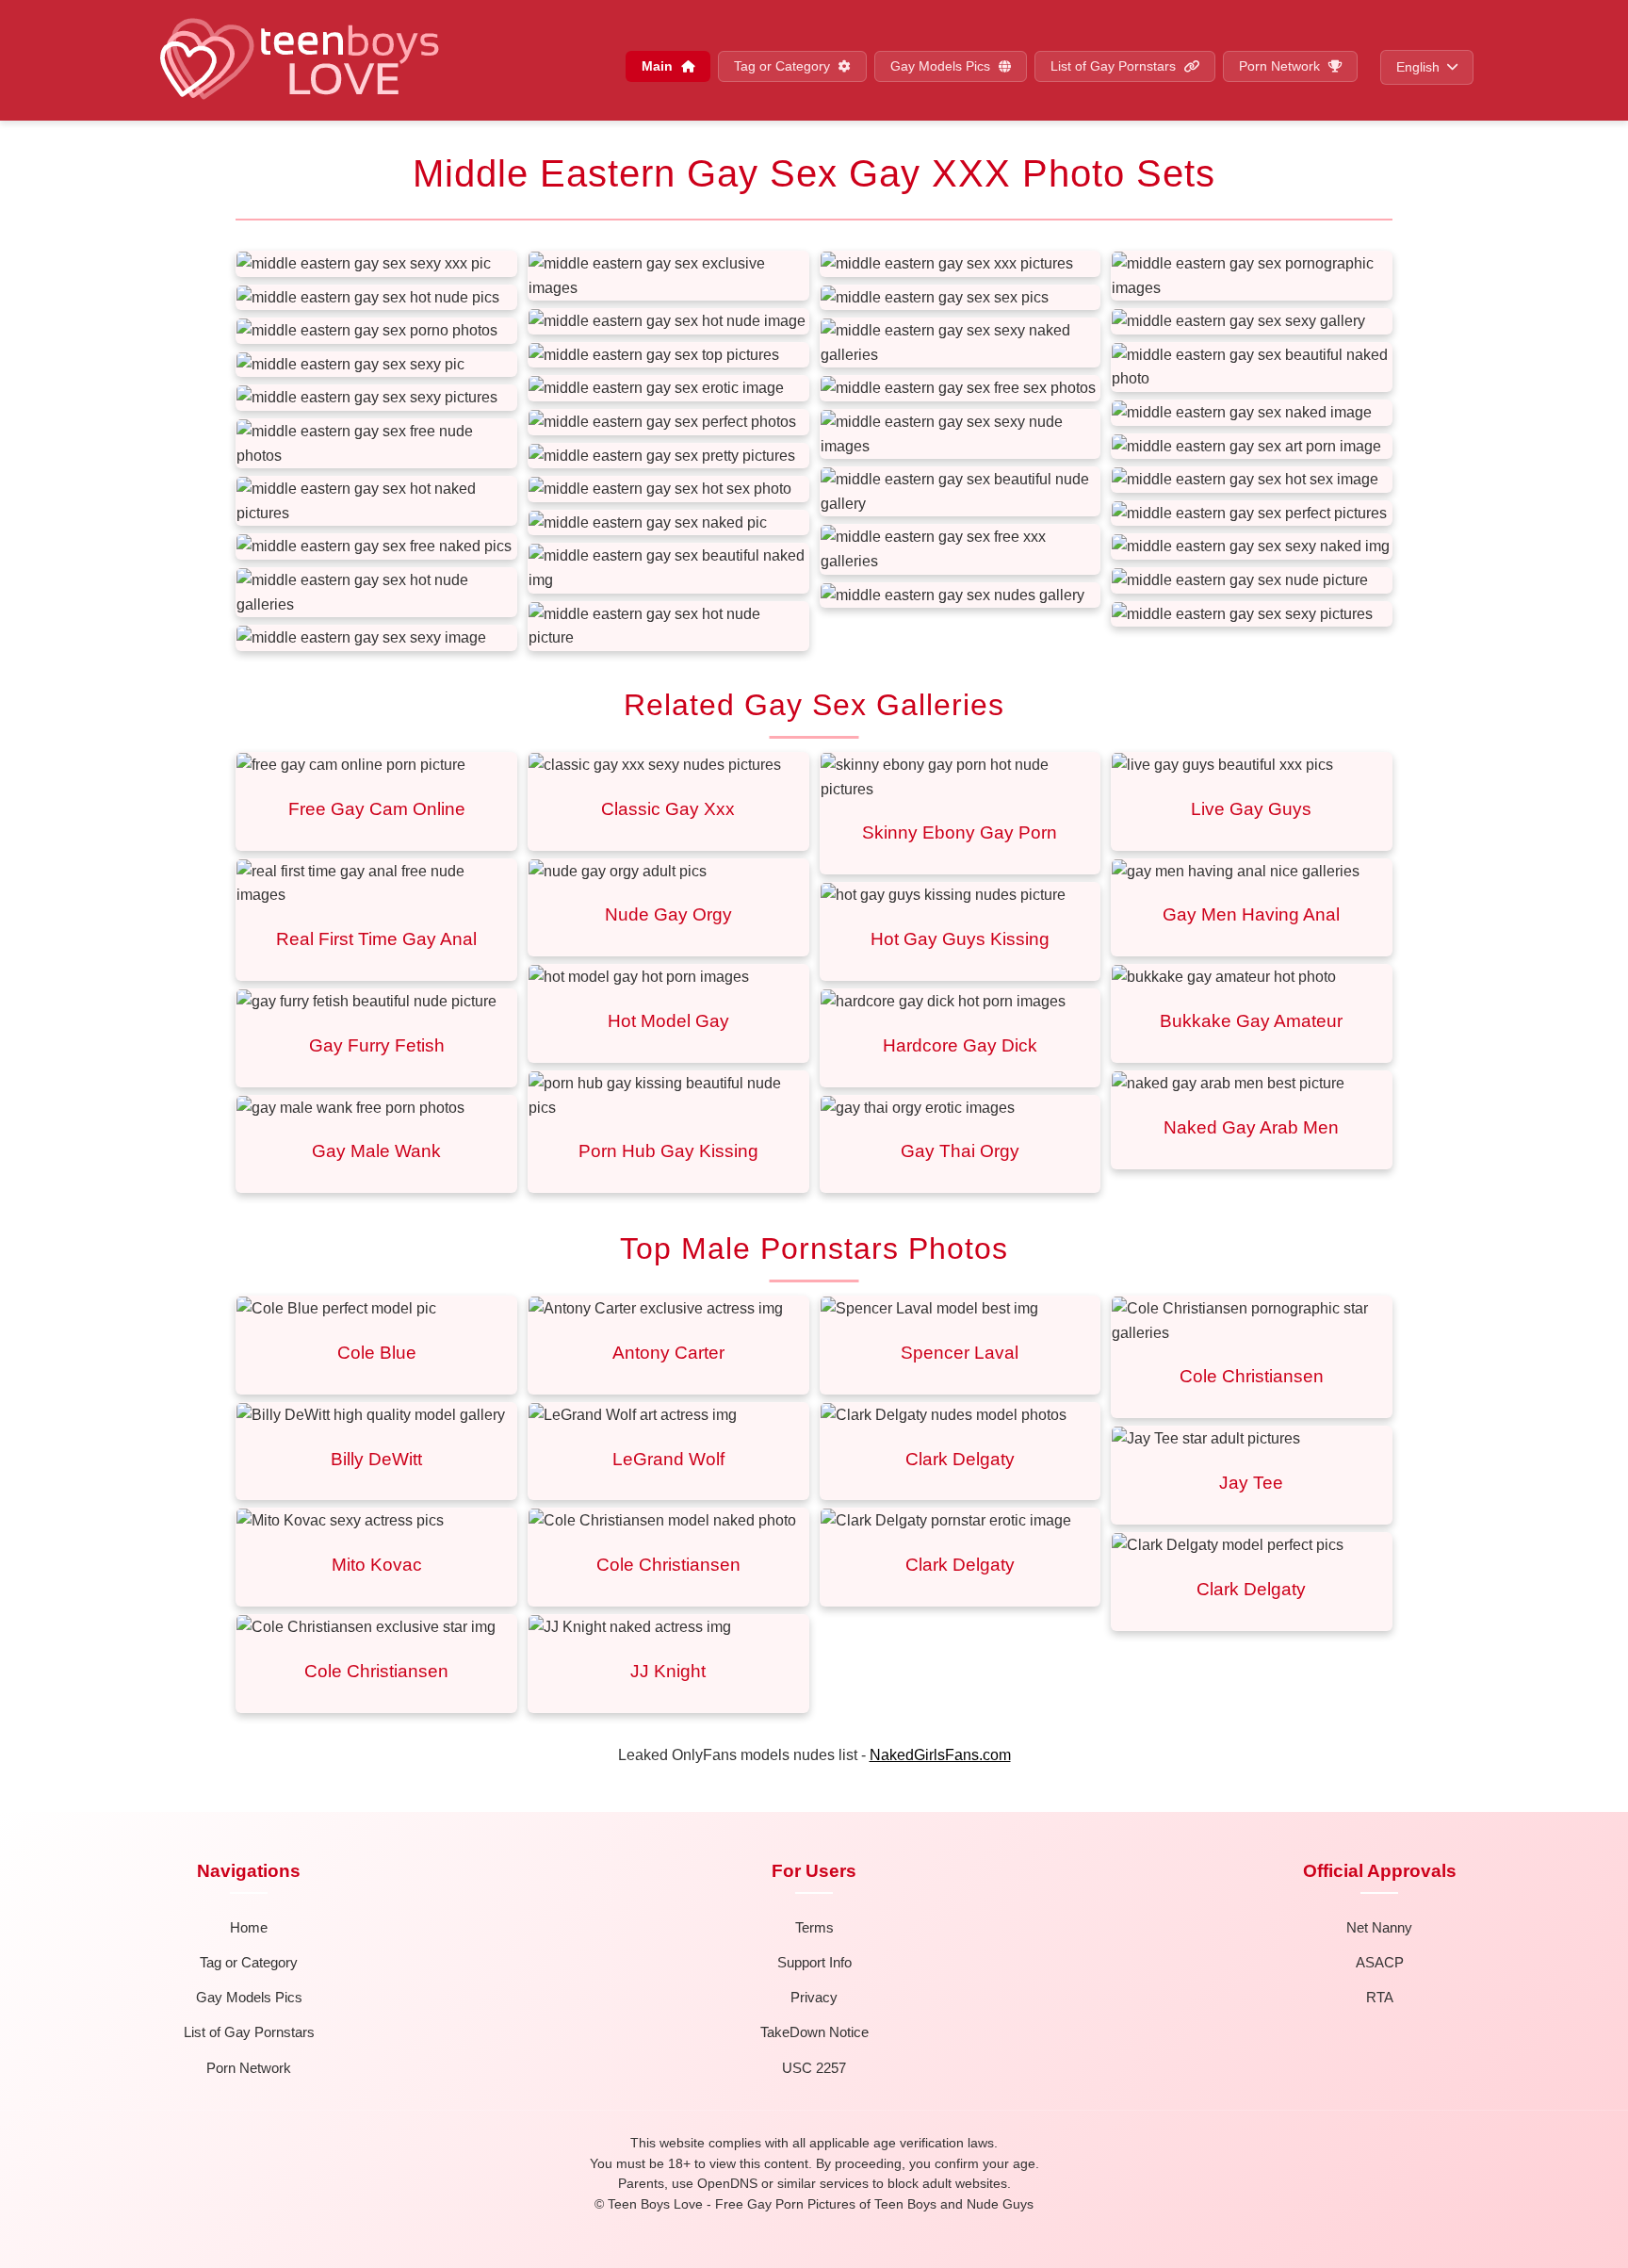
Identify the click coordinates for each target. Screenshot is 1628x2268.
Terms (814, 1927)
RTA (1380, 1997)
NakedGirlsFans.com (940, 1755)
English (1418, 67)
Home (249, 1927)
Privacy (814, 1997)
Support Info (814, 1962)
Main (659, 66)
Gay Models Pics (942, 66)
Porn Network (1281, 66)
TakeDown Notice (814, 2032)
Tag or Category (784, 66)
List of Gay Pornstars (1115, 66)
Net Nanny (1379, 1927)
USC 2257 (814, 2068)
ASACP (1380, 1962)
